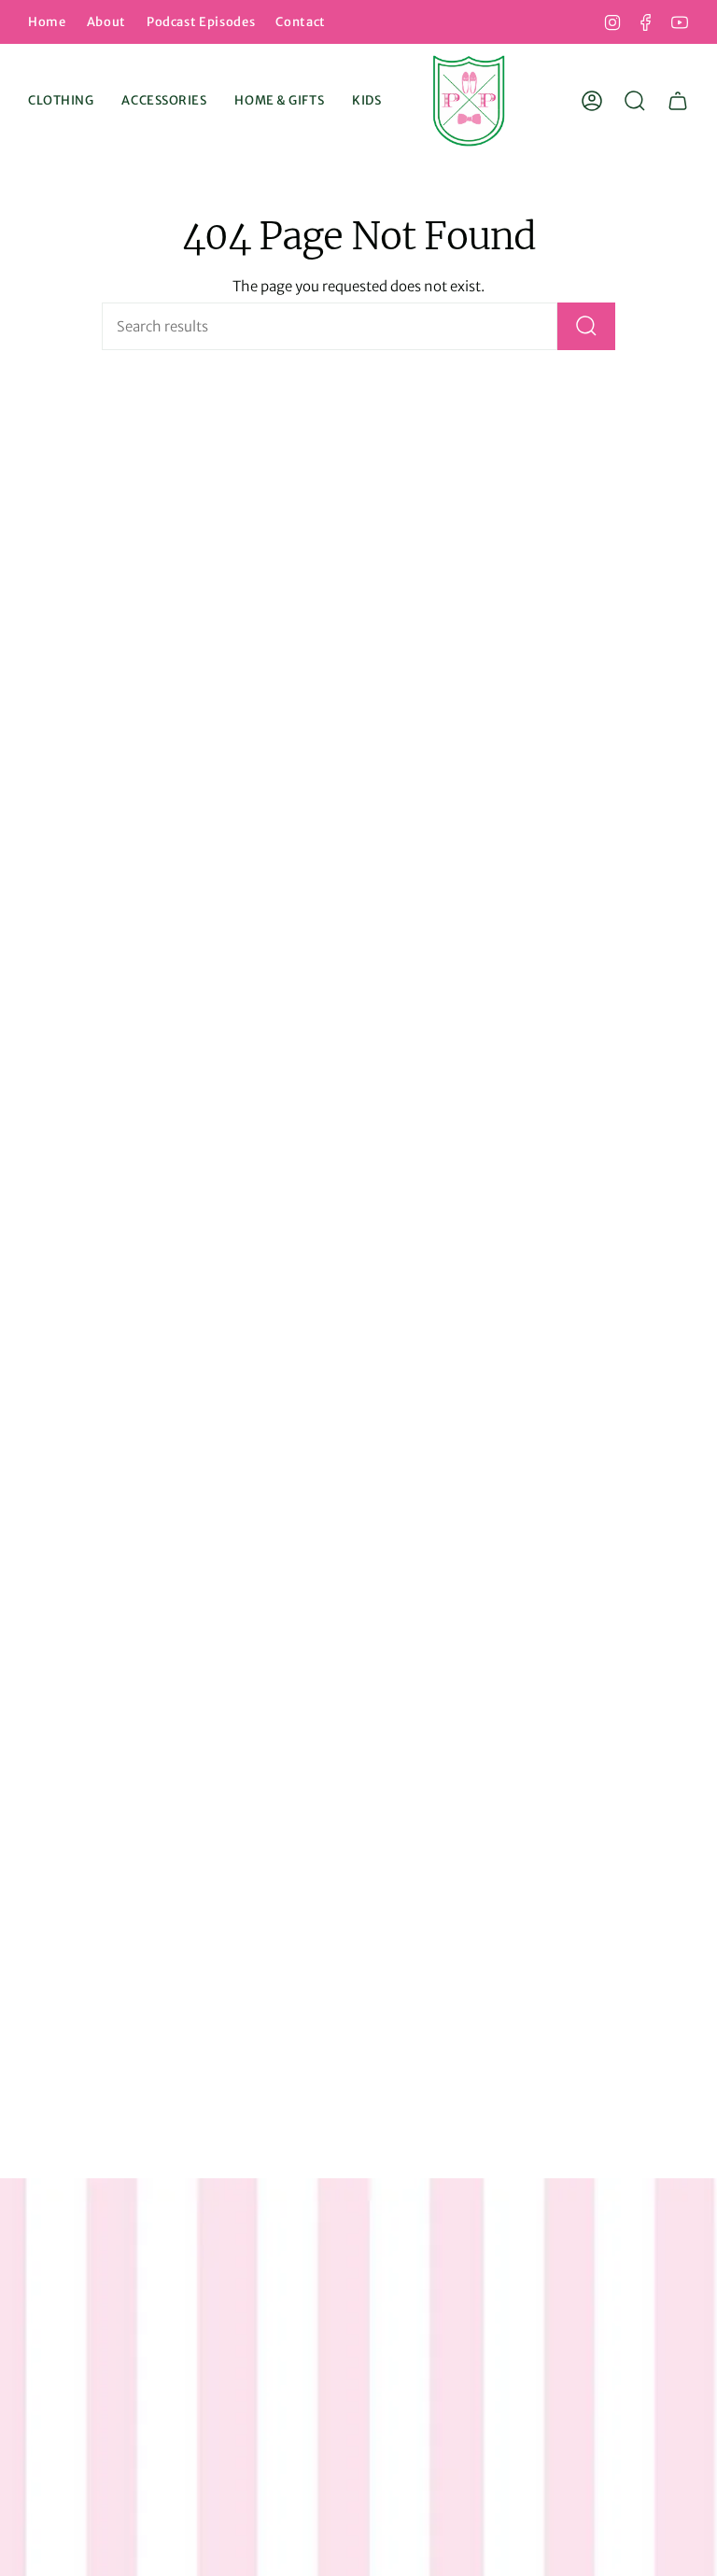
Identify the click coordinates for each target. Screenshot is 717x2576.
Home (47, 22)
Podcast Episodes (201, 22)
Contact (301, 22)
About (106, 22)
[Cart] (678, 101)
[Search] (586, 326)
